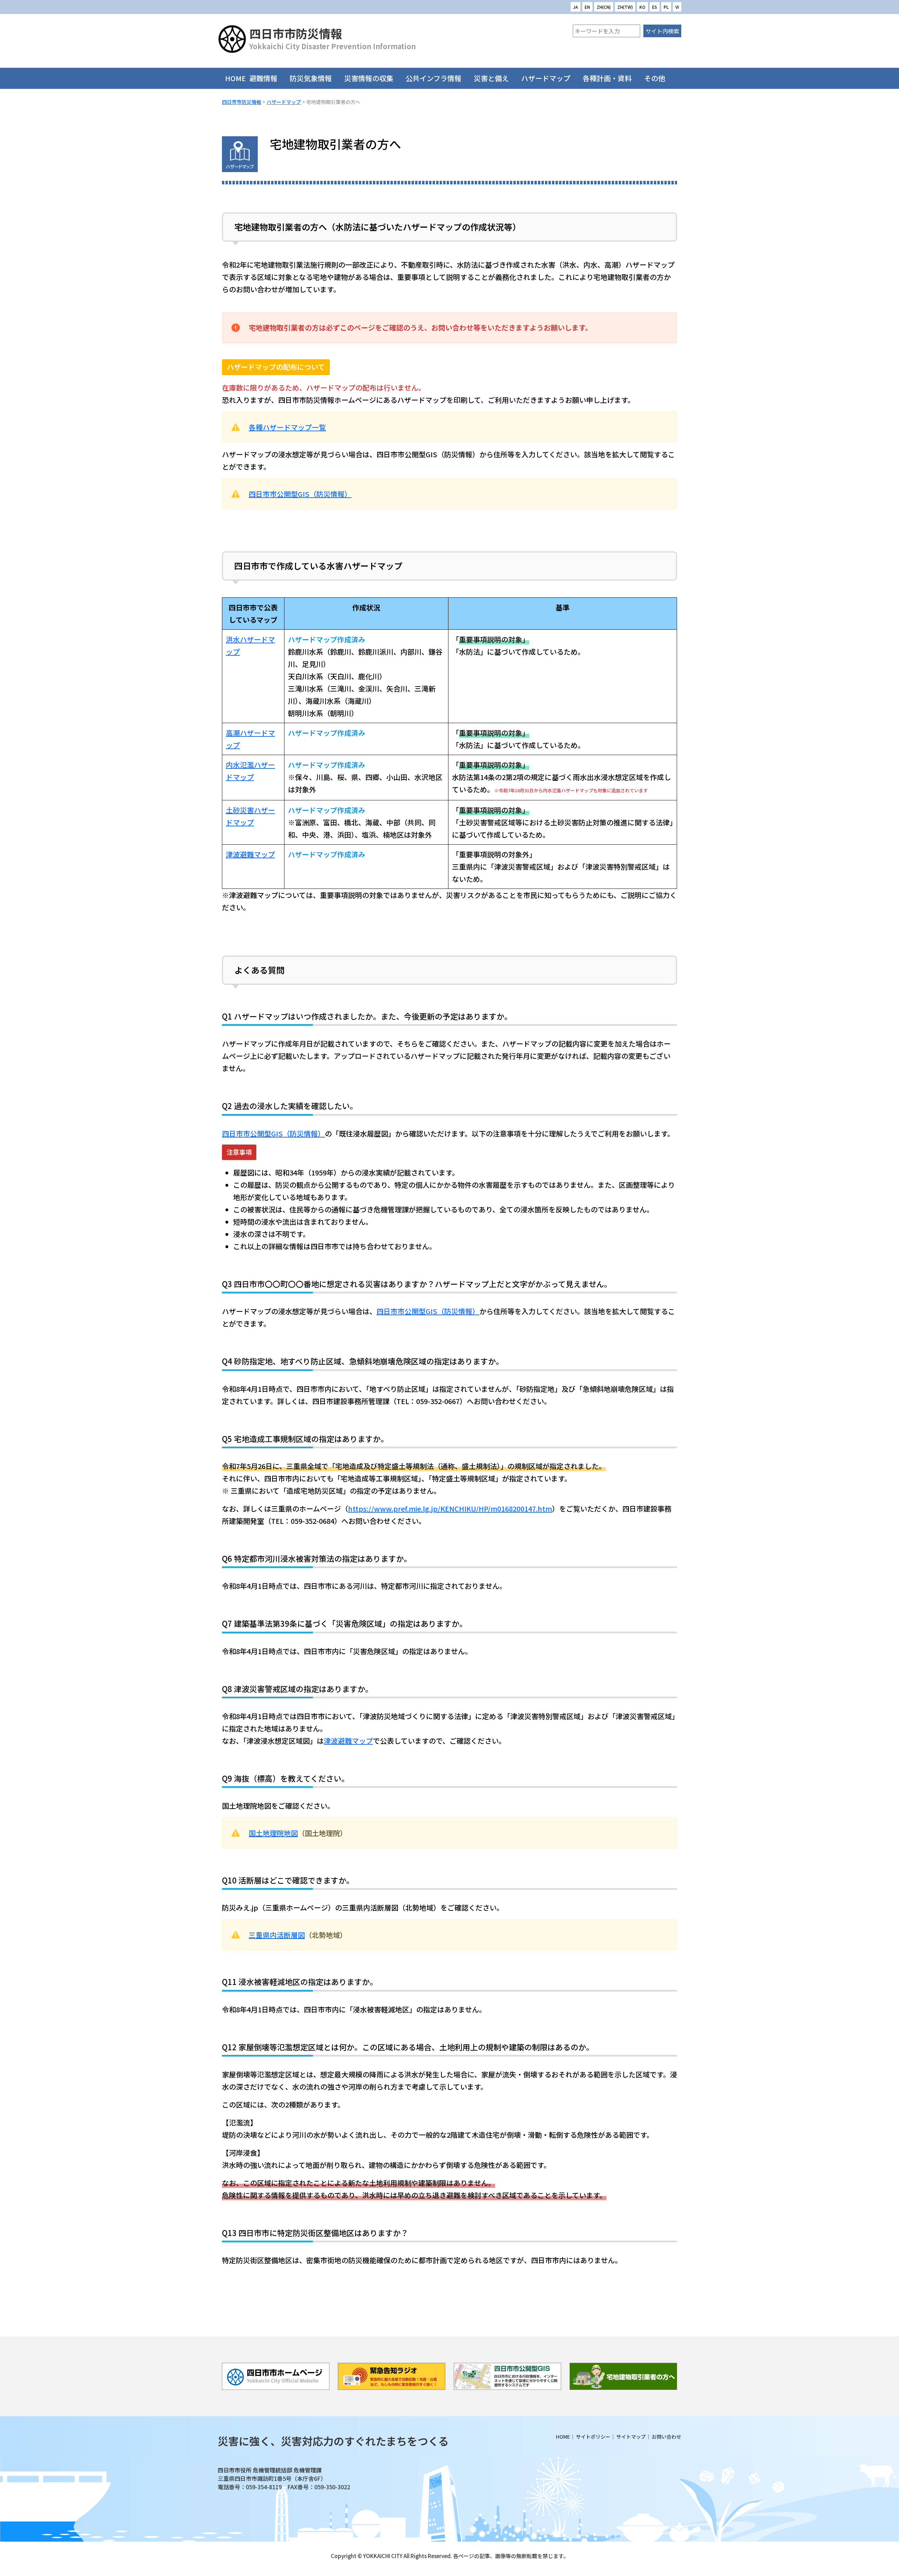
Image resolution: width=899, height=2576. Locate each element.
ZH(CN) (604, 7)
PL (666, 7)
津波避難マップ (250, 854)
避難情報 (263, 78)
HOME (235, 78)
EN (587, 7)
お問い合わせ (667, 2437)
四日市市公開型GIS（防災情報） (300, 494)
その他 (655, 78)
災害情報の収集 (369, 78)
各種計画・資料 (607, 78)
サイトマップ (631, 2437)
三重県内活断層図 (277, 1935)
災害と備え (491, 78)
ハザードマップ (546, 78)
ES (655, 7)
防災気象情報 (311, 78)
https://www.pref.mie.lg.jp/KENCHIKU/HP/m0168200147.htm (450, 1509)
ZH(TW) (625, 7)
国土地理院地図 (273, 1833)
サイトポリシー (593, 2437)
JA (576, 7)
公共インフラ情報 (434, 78)
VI (677, 7)
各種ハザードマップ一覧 (287, 427)
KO (642, 7)
